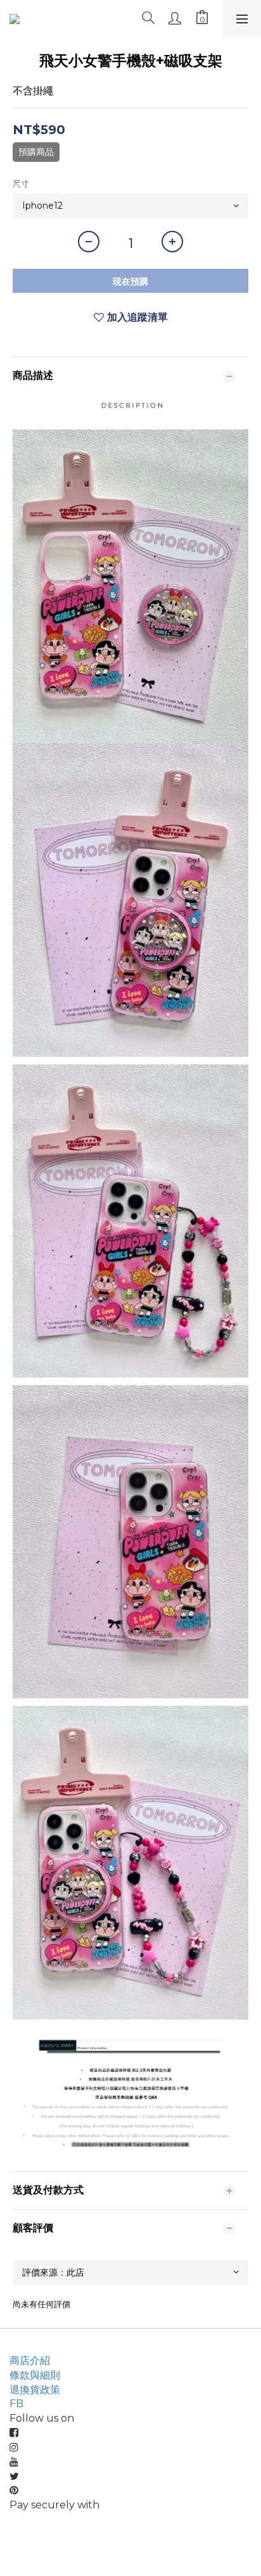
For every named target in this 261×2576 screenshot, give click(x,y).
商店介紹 (30, 2361)
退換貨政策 (35, 2390)
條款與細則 (35, 2375)
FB (16, 2404)
